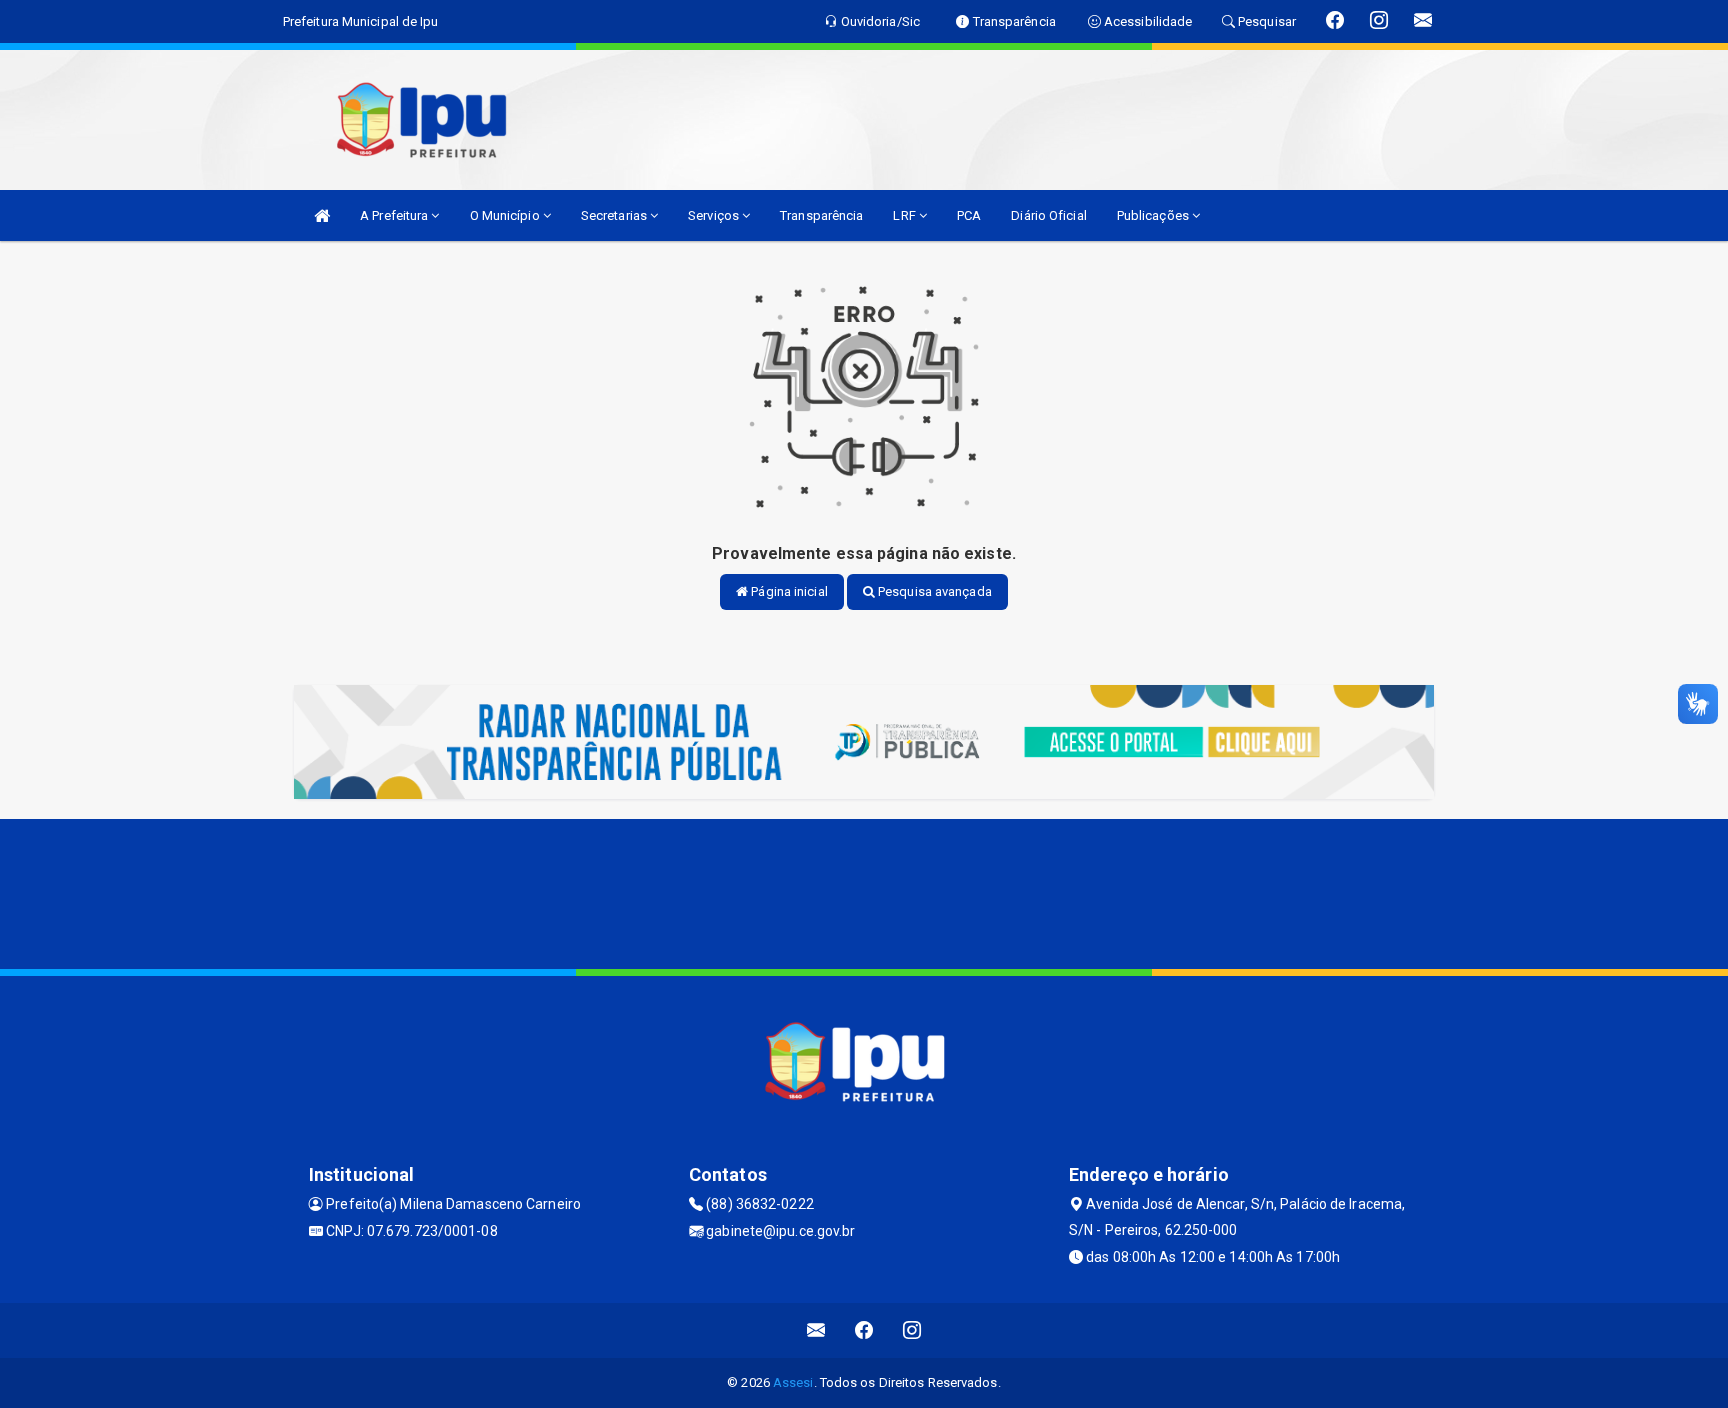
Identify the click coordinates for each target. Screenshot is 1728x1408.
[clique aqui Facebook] (864, 1330)
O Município (506, 215)
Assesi (793, 1382)
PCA (969, 215)
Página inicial (788, 591)
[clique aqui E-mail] (816, 1330)
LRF (905, 215)
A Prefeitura (395, 215)
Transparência (821, 215)
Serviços (715, 215)
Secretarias (615, 215)
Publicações (1154, 215)
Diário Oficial (1048, 215)
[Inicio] (322, 215)
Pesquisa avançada (933, 591)
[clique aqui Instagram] (912, 1330)
